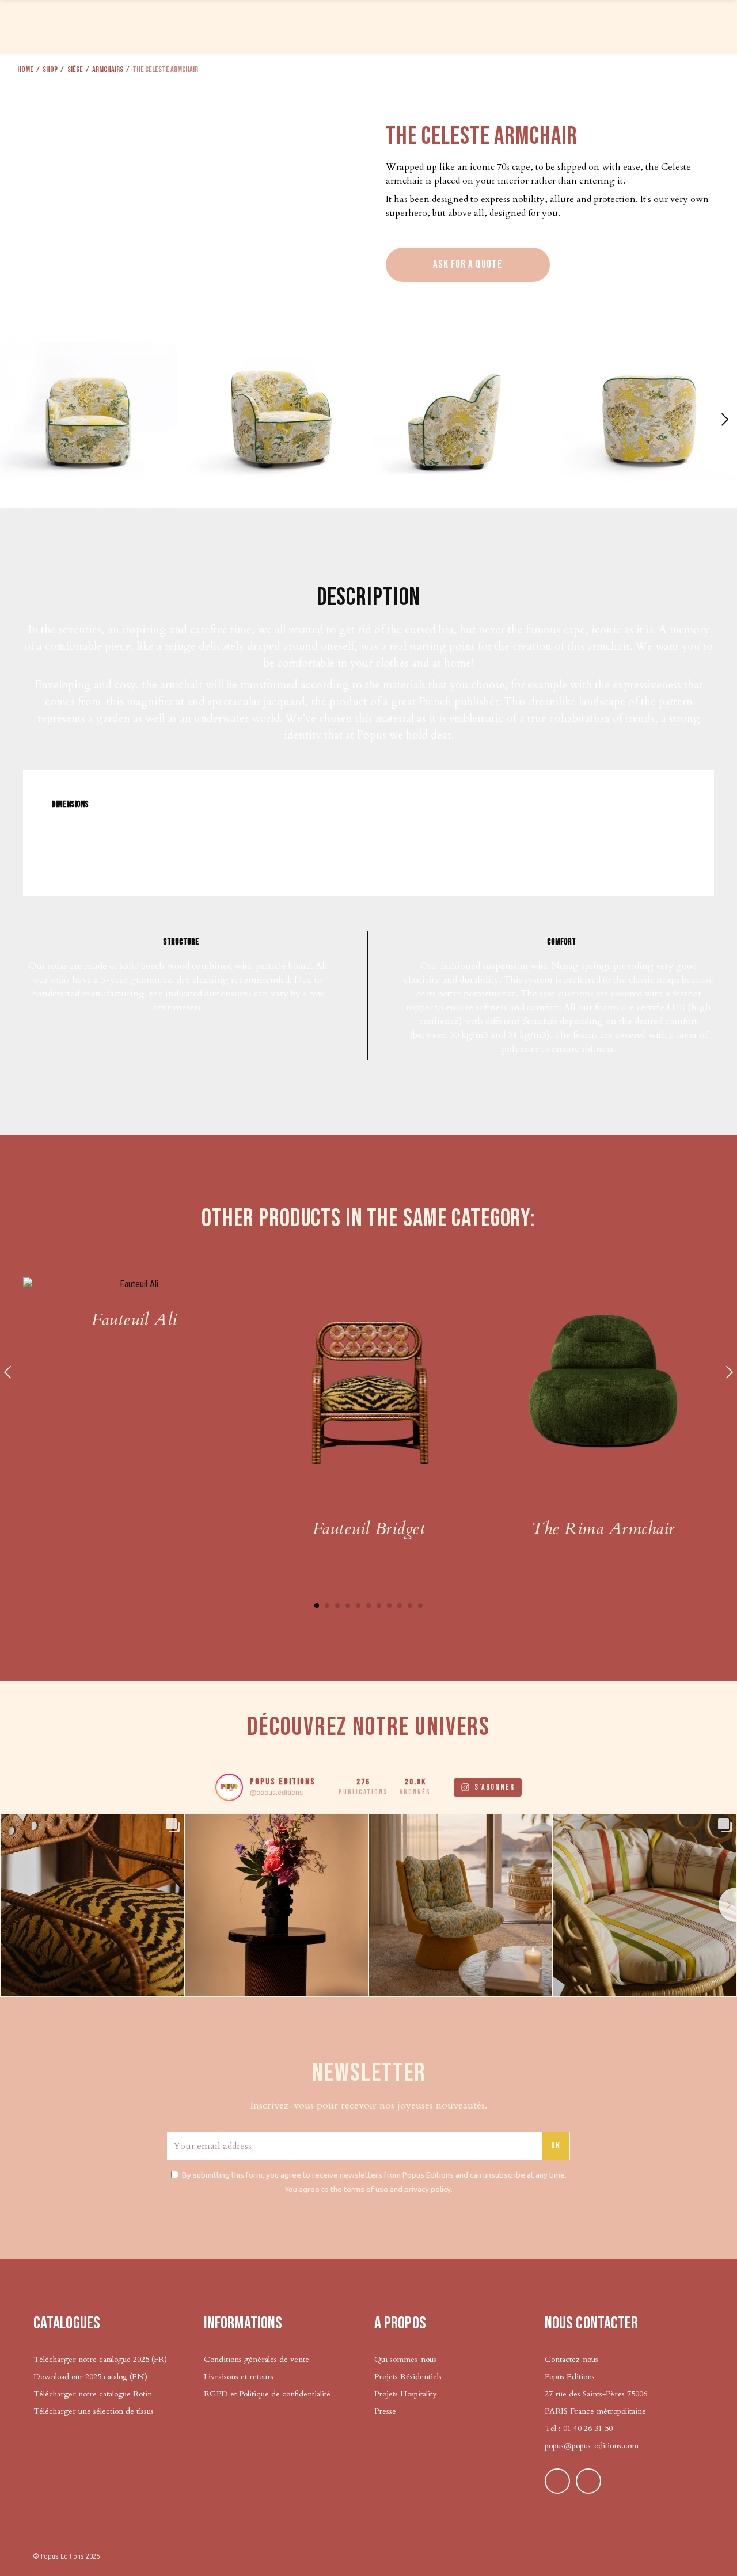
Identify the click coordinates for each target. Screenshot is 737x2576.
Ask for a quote (468, 265)
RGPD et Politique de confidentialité (267, 2394)
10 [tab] (410, 1605)
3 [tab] (337, 1605)
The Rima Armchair (603, 1529)
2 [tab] (327, 1605)
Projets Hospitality (405, 2394)
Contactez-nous (571, 2359)
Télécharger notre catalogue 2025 (91, 2359)
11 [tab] (420, 1605)
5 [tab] (358, 1605)
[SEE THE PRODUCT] (134, 1284)
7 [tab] (379, 1605)
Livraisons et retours (239, 2377)
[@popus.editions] (229, 1787)
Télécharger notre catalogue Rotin (93, 2394)
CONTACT (648, 25)
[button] (723, 420)
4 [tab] (348, 1605)
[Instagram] (588, 2481)
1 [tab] (317, 1605)
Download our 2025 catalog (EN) (90, 2377)
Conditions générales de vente (257, 2359)
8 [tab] (389, 1605)
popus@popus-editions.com (592, 2446)
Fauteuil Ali (134, 1320)
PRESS (539, 25)
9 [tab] (400, 1605)
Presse (385, 2411)
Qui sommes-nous (405, 2359)
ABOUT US (589, 25)
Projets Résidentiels (408, 2377)
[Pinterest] (557, 2481)
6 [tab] (368, 1605)
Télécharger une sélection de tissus (95, 2411)
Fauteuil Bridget (369, 1529)
